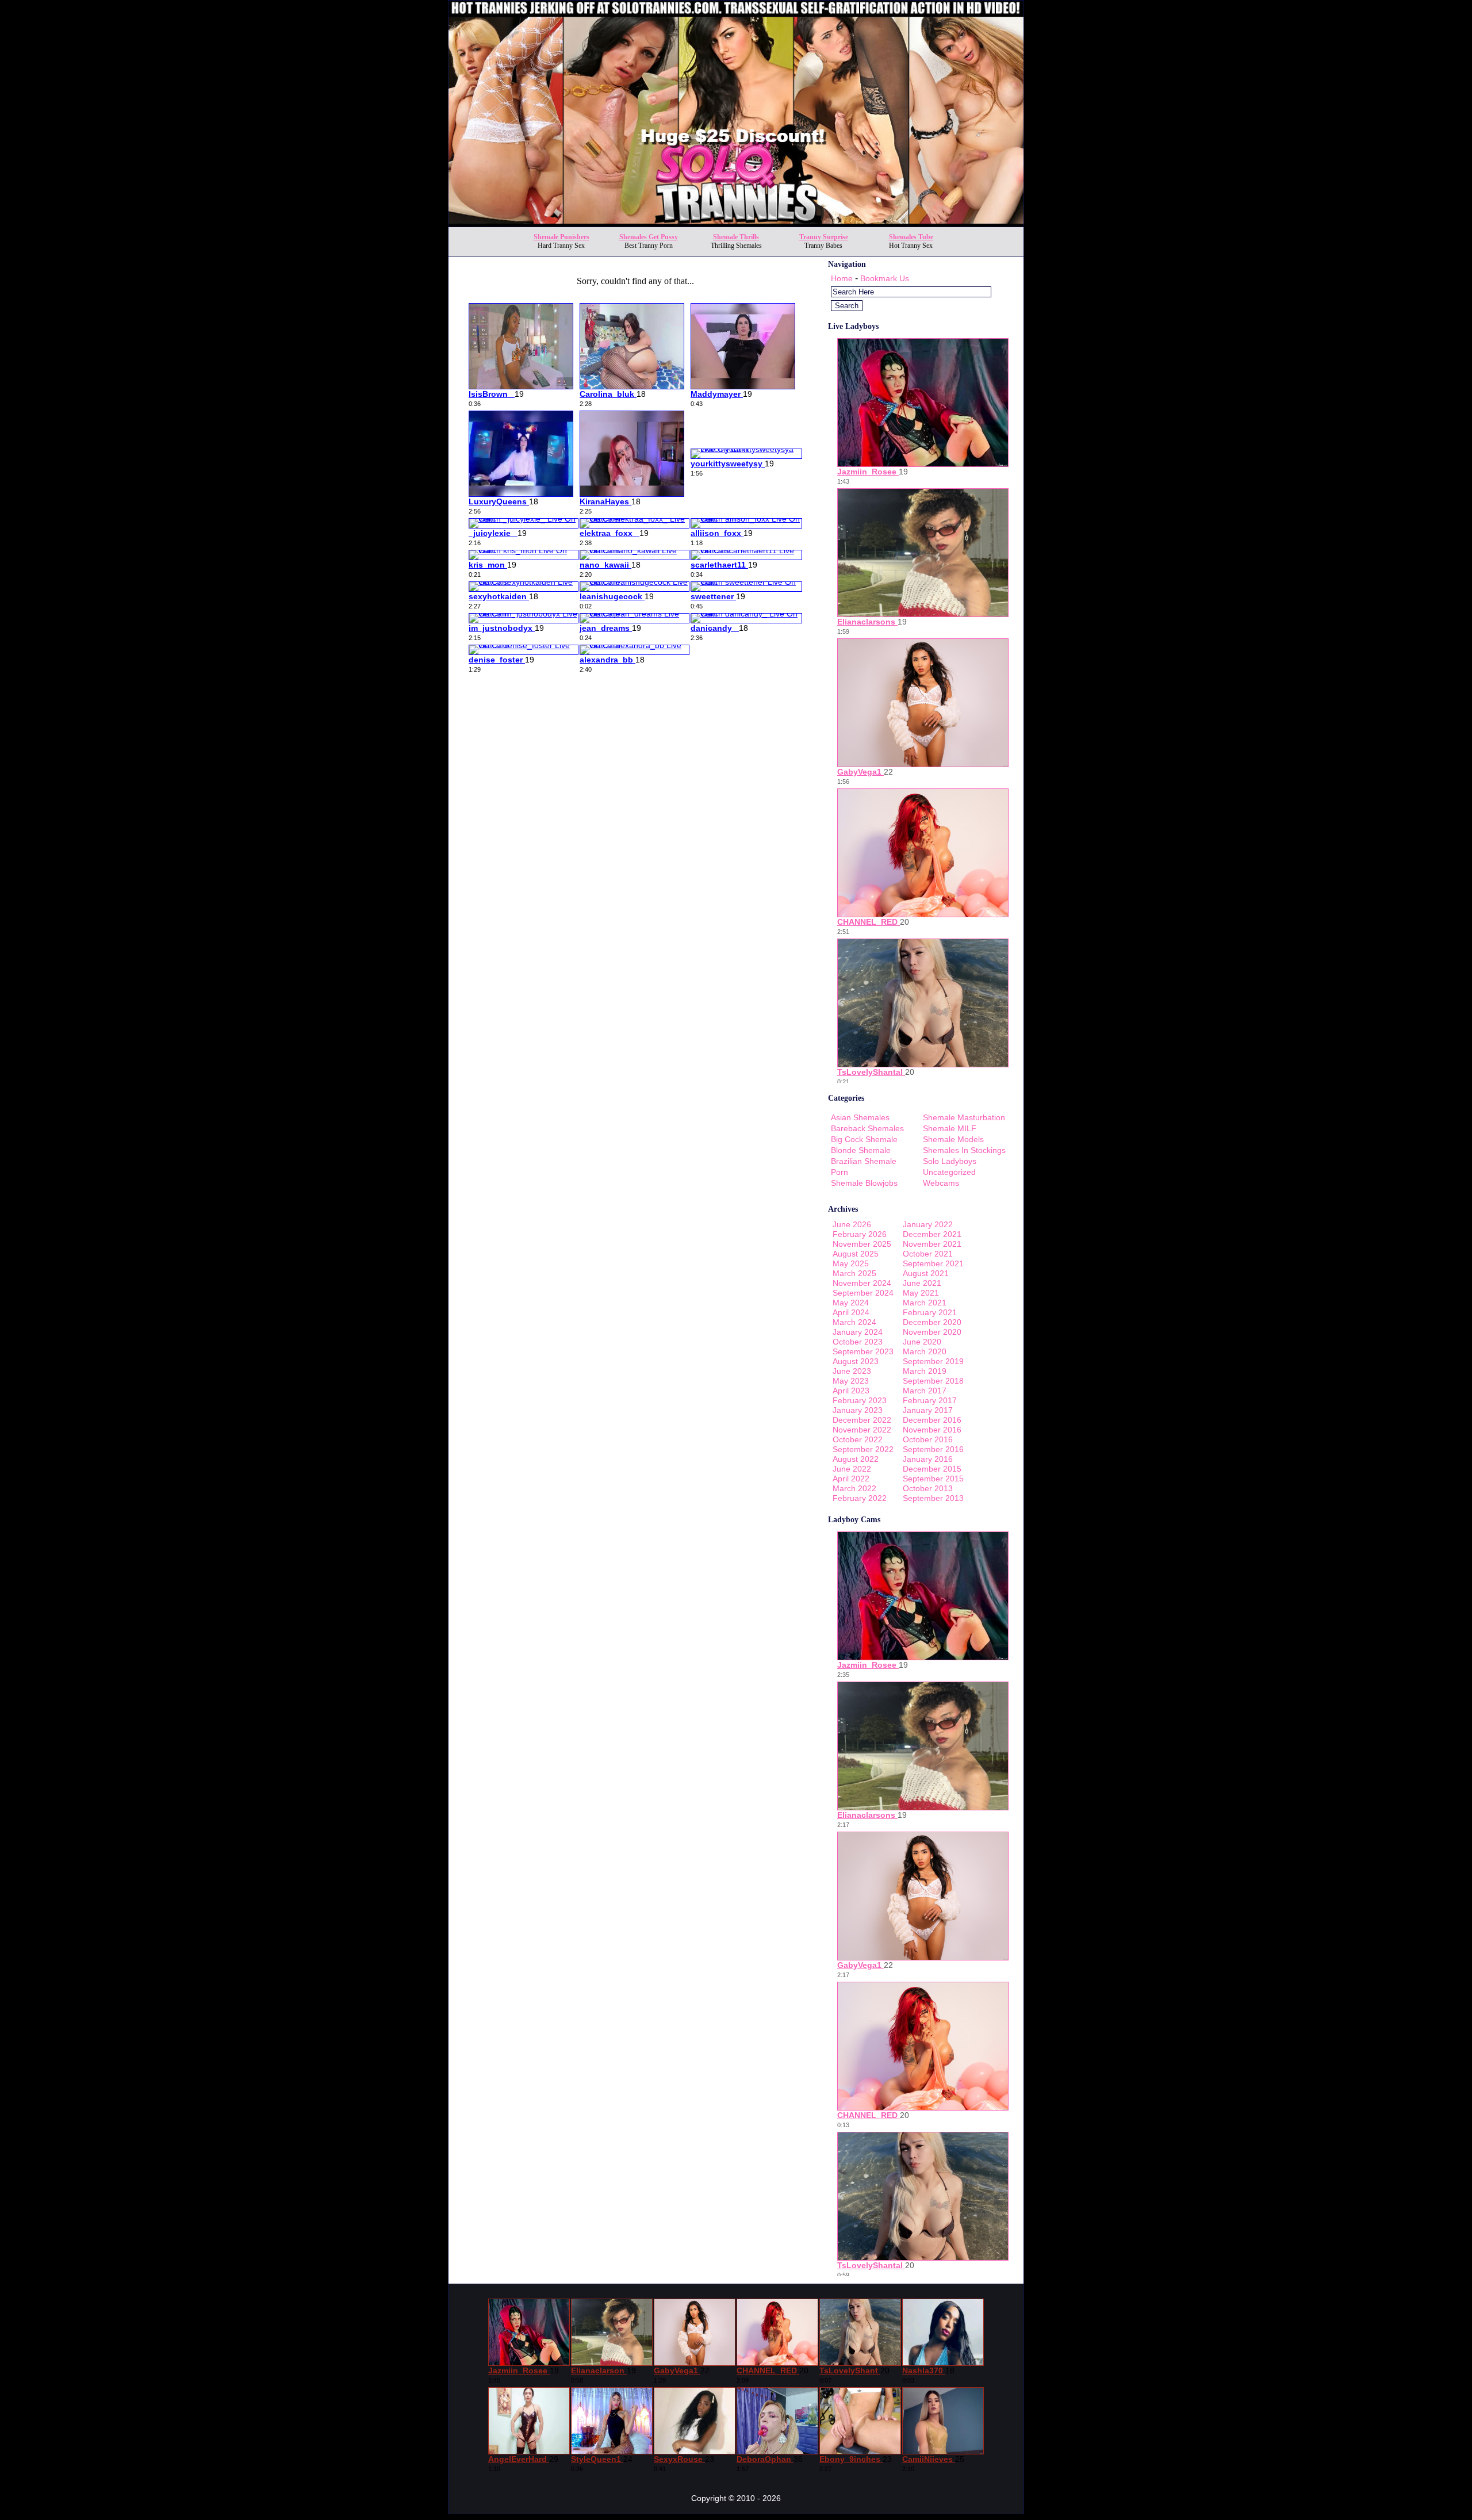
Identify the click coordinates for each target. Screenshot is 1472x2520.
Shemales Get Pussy (649, 237)
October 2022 (858, 1439)
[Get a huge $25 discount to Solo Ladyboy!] (736, 223)
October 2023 (858, 1342)
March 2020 (925, 1351)
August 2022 (856, 1459)
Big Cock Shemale (864, 1139)
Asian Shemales (860, 1117)
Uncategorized (949, 1172)
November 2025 (862, 1244)
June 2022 (852, 1469)
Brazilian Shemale (864, 1161)
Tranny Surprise (824, 237)
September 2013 (933, 1498)
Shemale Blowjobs (864, 1183)
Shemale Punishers (561, 237)
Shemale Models (953, 1139)
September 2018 (933, 1381)
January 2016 (928, 1459)
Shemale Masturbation (964, 1117)
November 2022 (862, 1430)
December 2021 (932, 1234)
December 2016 (932, 1420)
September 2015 (933, 1479)
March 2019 (925, 1371)
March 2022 (854, 1488)
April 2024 (851, 1312)
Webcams (941, 1183)
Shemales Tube (911, 237)
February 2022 (860, 1498)
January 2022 (928, 1224)
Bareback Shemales (867, 1128)
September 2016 (933, 1449)
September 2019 (933, 1361)
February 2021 (930, 1312)
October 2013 (928, 1488)
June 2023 (852, 1371)
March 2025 (854, 1273)
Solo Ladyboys (950, 1161)
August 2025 (856, 1254)
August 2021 (926, 1273)
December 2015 (932, 1469)
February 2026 (860, 1234)
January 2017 (928, 1410)
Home (842, 278)
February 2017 (930, 1400)
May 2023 (851, 1381)
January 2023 (858, 1410)
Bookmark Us (885, 278)
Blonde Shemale (861, 1150)
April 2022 (851, 1479)
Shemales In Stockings (964, 1150)
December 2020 (932, 1322)
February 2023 (860, 1400)
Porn (839, 1172)
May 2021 (921, 1293)
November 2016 (932, 1430)
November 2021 (932, 1244)
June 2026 (852, 1224)
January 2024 (858, 1332)
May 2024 (851, 1303)
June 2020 (922, 1342)
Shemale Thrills (736, 237)
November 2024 (862, 1283)
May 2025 (851, 1263)
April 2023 (851, 1391)
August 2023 (856, 1361)
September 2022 (863, 1449)
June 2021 (922, 1283)
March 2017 (925, 1391)
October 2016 (928, 1439)
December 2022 (862, 1420)
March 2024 (854, 1322)
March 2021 (925, 1303)
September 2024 (863, 1293)
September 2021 (933, 1263)
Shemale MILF (950, 1128)
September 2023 (863, 1351)
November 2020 (932, 1332)
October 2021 (928, 1254)
